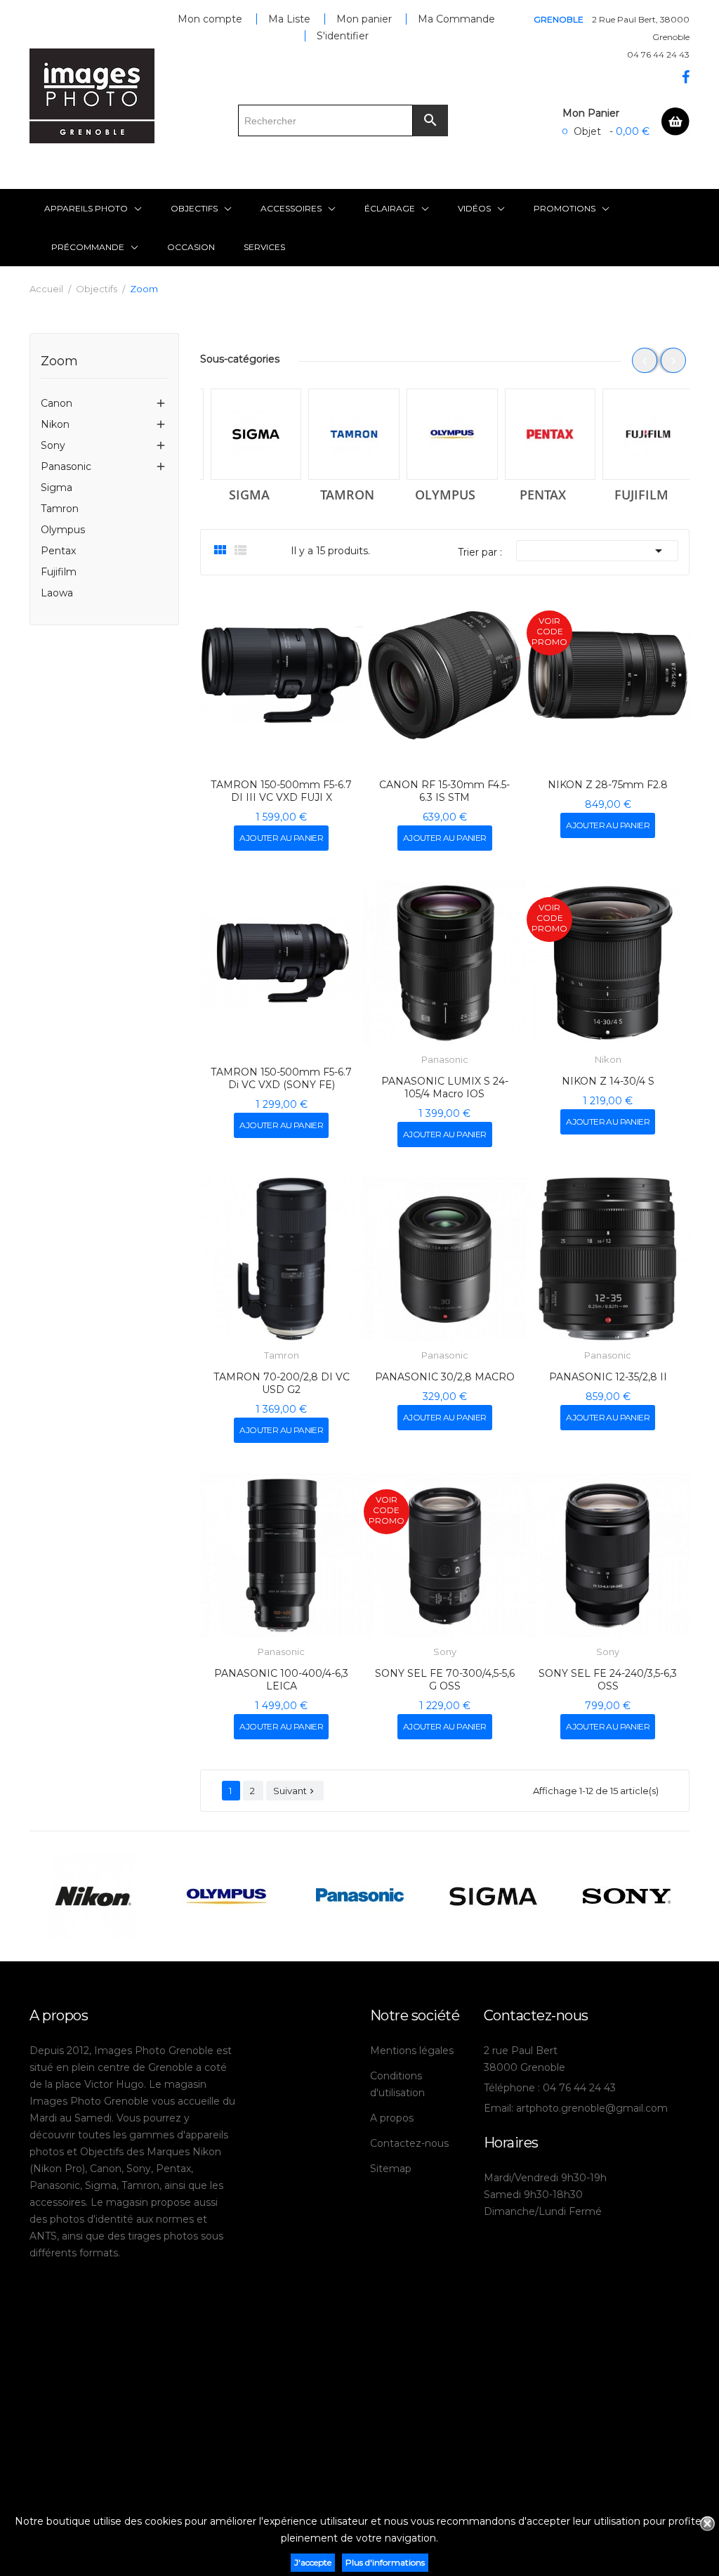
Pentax (58, 551)
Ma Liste (289, 19)
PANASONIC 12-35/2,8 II (608, 1377)
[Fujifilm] (641, 434)
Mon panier (364, 19)
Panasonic (66, 466)
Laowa (57, 593)
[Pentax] (543, 434)
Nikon (55, 424)
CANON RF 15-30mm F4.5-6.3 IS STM (444, 791)
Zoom (59, 362)
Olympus (63, 530)
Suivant (295, 1791)
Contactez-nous (409, 2143)
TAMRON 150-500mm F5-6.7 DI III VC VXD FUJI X (281, 791)
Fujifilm (59, 572)
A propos (392, 2118)
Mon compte (210, 19)
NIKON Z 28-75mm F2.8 (608, 785)
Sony (53, 445)
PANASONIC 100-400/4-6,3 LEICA (281, 1680)
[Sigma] (249, 434)
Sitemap (391, 2169)
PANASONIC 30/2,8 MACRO (445, 1377)
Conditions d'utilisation (397, 2084)
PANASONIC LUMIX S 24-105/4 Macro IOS (445, 1087)
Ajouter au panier (281, 838)
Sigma (57, 488)
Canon (57, 403)
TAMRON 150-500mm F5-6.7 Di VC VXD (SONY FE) (281, 1078)
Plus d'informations (385, 2562)
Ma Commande (456, 19)
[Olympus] (445, 434)
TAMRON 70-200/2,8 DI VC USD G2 (282, 1383)
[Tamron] (347, 434)
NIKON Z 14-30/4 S (608, 1081)
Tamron (60, 509)
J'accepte (313, 2562)
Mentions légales (412, 2051)
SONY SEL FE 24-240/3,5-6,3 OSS (608, 1680)
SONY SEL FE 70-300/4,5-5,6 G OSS (445, 1680)
